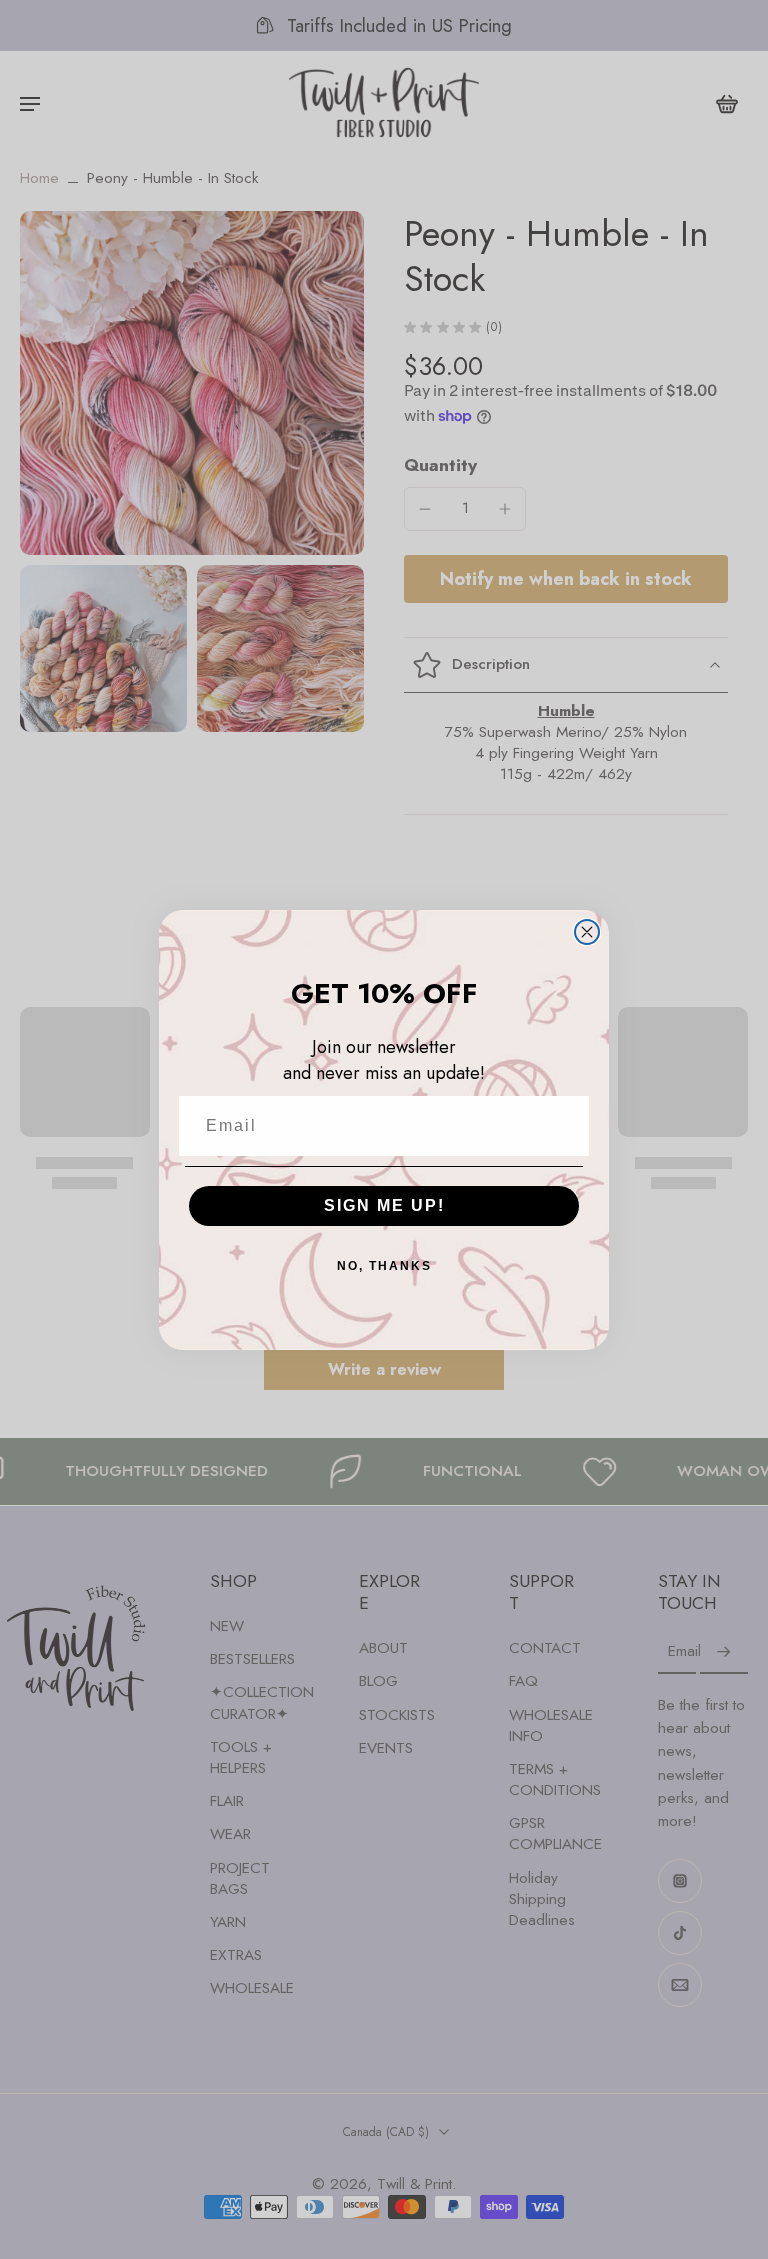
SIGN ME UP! (384, 1205)
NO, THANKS (384, 1266)
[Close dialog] (587, 932)
